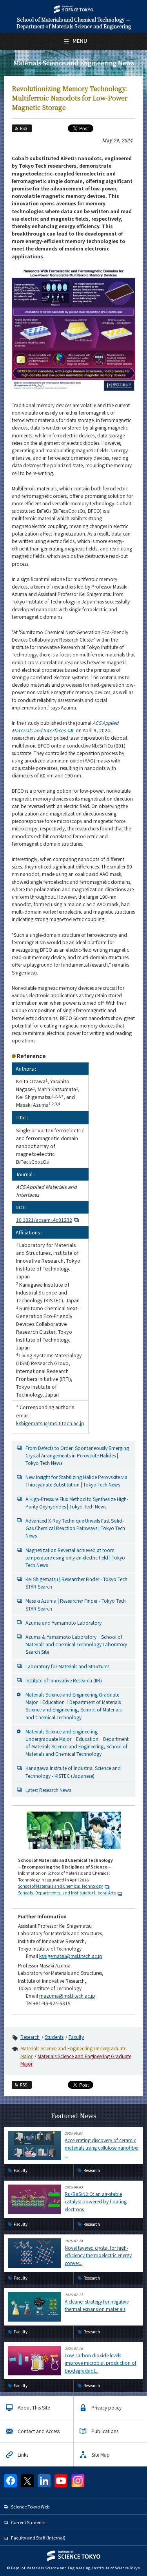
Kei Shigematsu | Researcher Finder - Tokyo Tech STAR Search (76, 1583)
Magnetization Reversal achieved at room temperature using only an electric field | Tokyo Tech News (75, 1557)
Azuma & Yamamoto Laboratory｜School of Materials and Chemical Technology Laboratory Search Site (76, 1644)
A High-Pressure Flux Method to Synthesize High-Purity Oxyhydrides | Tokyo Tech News (77, 1503)
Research (30, 2037)
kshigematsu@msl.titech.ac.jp (50, 1423)
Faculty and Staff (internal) (38, 2538)
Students (54, 2037)
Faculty (76, 2037)
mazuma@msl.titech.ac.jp (67, 1996)
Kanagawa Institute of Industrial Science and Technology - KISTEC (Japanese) (73, 1772)
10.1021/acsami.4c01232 (44, 1220)
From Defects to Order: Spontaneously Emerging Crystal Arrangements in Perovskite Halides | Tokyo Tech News (77, 1455)
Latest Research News (48, 1790)
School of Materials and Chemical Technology (60, 1886)
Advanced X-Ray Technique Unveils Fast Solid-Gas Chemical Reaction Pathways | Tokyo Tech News (75, 1528)
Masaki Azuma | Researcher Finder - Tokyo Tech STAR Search (76, 1604)
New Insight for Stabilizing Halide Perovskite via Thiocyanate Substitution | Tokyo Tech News (76, 1481)
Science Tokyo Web (30, 2507)
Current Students (28, 2522)
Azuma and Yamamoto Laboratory (64, 1623)
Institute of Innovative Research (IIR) (64, 1680)
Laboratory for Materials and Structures (67, 1666)
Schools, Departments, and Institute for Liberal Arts (67, 1893)
